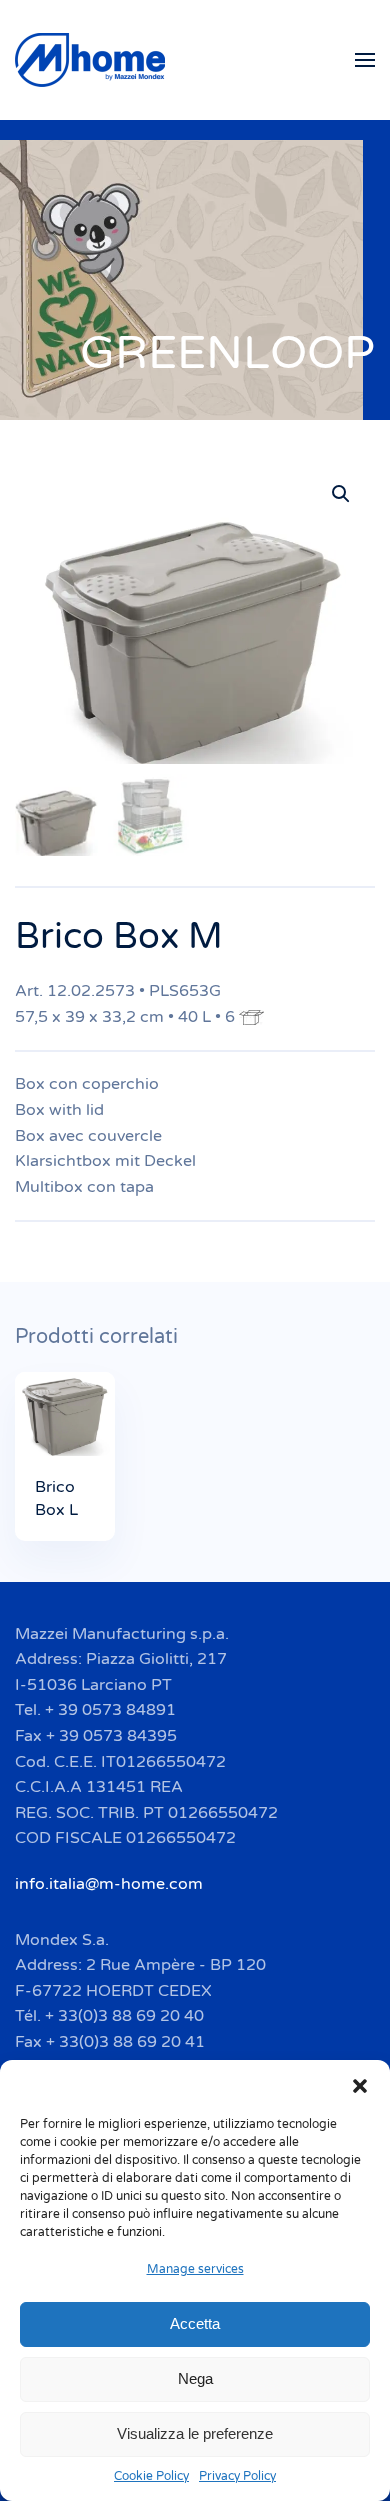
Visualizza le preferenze (195, 2433)
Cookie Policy (151, 2476)
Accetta (195, 2323)
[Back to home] (93, 60)
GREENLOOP (227, 353)
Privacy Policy (237, 2476)
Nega (195, 2378)
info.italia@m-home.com (109, 1884)
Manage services (195, 2269)
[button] (360, 2085)
